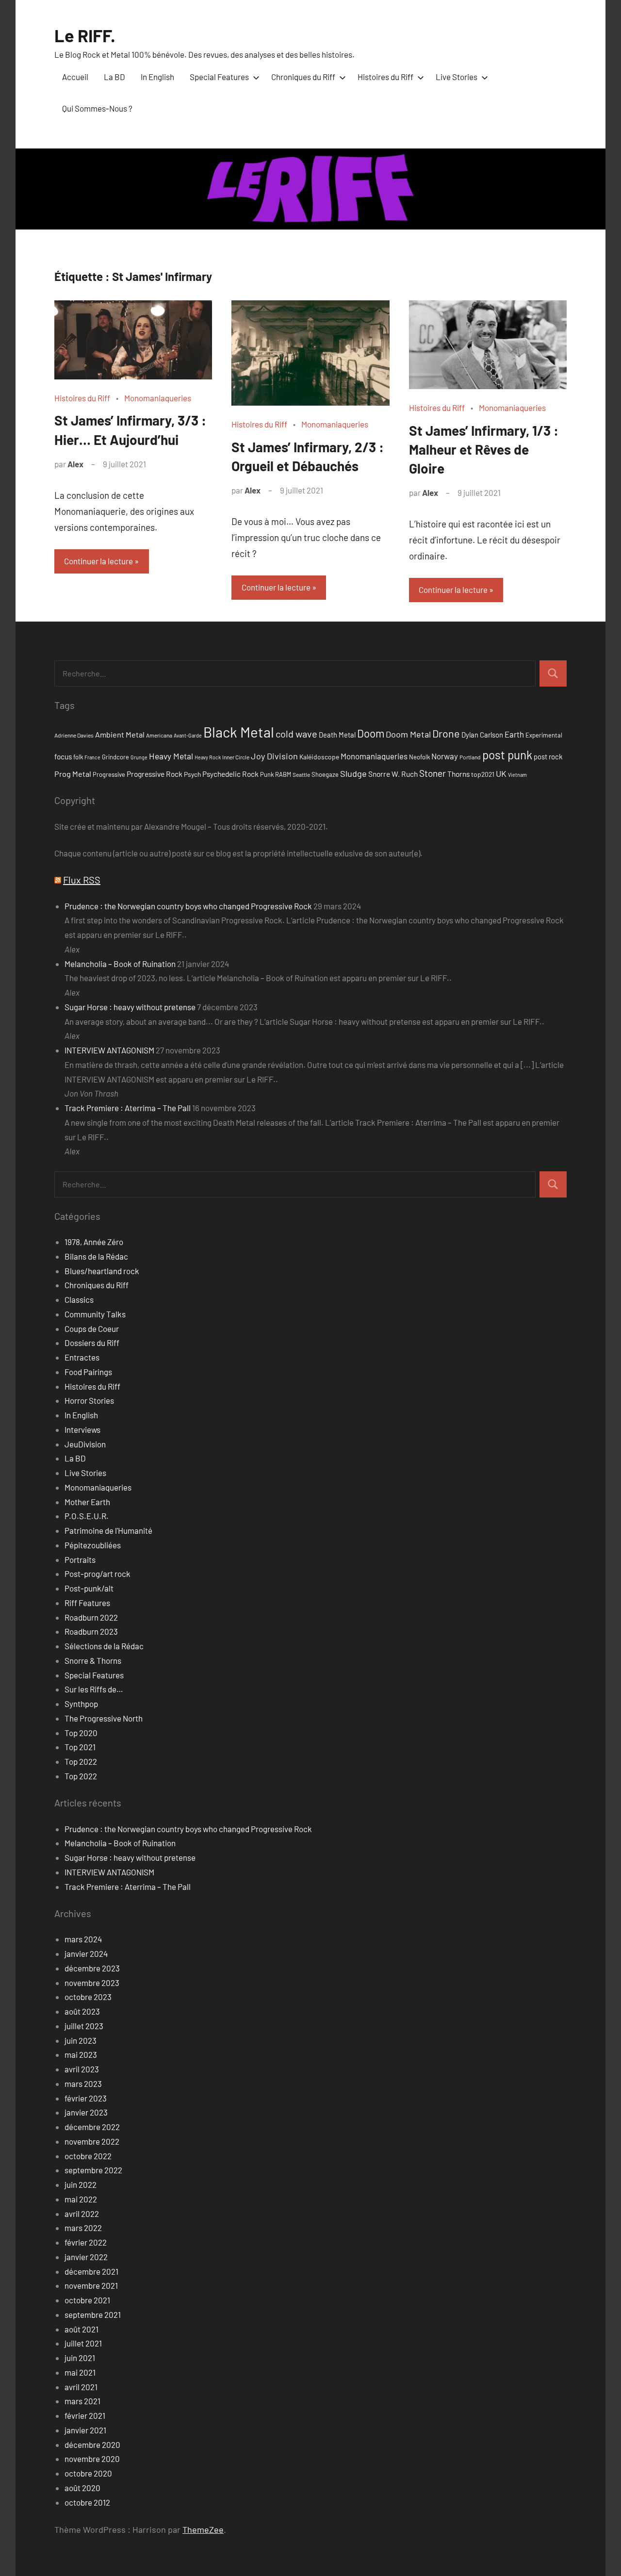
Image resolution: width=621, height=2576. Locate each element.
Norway (445, 756)
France (92, 757)
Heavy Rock (208, 757)
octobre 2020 (88, 2473)
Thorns (458, 774)
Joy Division (274, 756)
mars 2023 (83, 2084)
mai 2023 (81, 2054)
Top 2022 (81, 1761)
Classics (79, 1299)
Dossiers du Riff (92, 1343)
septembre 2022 (93, 2170)
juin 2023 (81, 2040)
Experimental (544, 735)
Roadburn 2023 (91, 1631)
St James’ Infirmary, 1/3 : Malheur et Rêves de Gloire (484, 449)
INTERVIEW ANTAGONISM (109, 1050)
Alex (75, 464)
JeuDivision (85, 1444)
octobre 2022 (88, 2156)
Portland (470, 757)
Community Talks (95, 1314)
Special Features (219, 77)
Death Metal (337, 735)
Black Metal (239, 732)
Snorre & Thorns (93, 1660)
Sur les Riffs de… (94, 1689)
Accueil (75, 77)
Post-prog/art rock (98, 1574)
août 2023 (82, 2011)
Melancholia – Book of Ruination (120, 964)
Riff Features (87, 1603)
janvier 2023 (86, 2112)
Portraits (80, 1559)
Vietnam (517, 775)
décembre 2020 (92, 2445)
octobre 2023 (88, 1997)
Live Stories (457, 77)
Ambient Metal (120, 734)
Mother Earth (87, 1502)
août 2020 (82, 2488)
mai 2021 (80, 2372)
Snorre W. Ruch (393, 774)
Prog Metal (73, 774)
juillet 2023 (84, 2026)
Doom (371, 733)
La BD (114, 77)
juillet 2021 (83, 2343)
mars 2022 (83, 2228)
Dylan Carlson (482, 735)
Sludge (353, 773)
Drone (446, 733)
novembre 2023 (92, 1983)
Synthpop (81, 1704)
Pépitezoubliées (93, 1545)
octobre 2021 (87, 2300)
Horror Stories (89, 1400)
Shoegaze (325, 774)
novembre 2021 (91, 2285)
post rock (548, 756)
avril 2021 (81, 2387)
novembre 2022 (92, 2141)
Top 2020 (81, 1733)
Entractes (82, 1357)
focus (63, 756)
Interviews (82, 1429)
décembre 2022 (92, 2127)
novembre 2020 (92, 2459)
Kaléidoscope (319, 757)
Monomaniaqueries (158, 398)
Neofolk (419, 757)
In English (157, 77)
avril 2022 (82, 2214)
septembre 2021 (93, 2314)
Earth (514, 734)
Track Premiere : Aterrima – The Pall (128, 1108)
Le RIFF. (85, 35)
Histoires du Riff (385, 77)
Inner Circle (236, 757)
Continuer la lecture (98, 561)
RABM (283, 774)
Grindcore (115, 757)
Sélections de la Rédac (104, 1646)
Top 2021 (80, 1747)
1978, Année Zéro (94, 1242)
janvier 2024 (86, 1953)
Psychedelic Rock (230, 774)
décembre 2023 (92, 1968)
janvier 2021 (85, 2430)
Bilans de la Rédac (96, 1256)
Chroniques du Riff (303, 77)
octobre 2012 (87, 2502)
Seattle (301, 774)
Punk (267, 774)
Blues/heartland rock (102, 1271)
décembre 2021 (91, 2271)
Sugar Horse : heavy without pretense (130, 1007)
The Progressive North (104, 1718)
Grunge (139, 757)
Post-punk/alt (89, 1588)
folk (78, 757)
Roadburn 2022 (91, 1617)
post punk (507, 755)
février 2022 (86, 2242)
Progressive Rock (155, 774)
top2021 (483, 774)
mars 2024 (83, 1939)
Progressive (109, 774)
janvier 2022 (86, 2257)
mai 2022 (81, 2199)
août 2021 (82, 2329)
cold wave (296, 734)
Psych (192, 774)
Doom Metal (408, 734)
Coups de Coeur (92, 1329)
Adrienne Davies (74, 735)
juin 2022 (81, 2184)
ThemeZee (203, 2529)
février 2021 (85, 2415)
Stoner (433, 773)
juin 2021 (80, 2358)
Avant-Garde (188, 735)
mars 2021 (82, 2401)
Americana (159, 735)
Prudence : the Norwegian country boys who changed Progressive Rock (188, 906)
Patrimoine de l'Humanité (108, 1530)
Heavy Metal (171, 756)
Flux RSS (82, 880)
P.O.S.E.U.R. (87, 1516)
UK (501, 773)
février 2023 (86, 2098)
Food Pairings (88, 1372)
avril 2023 (82, 2069)
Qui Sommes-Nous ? (97, 108)
